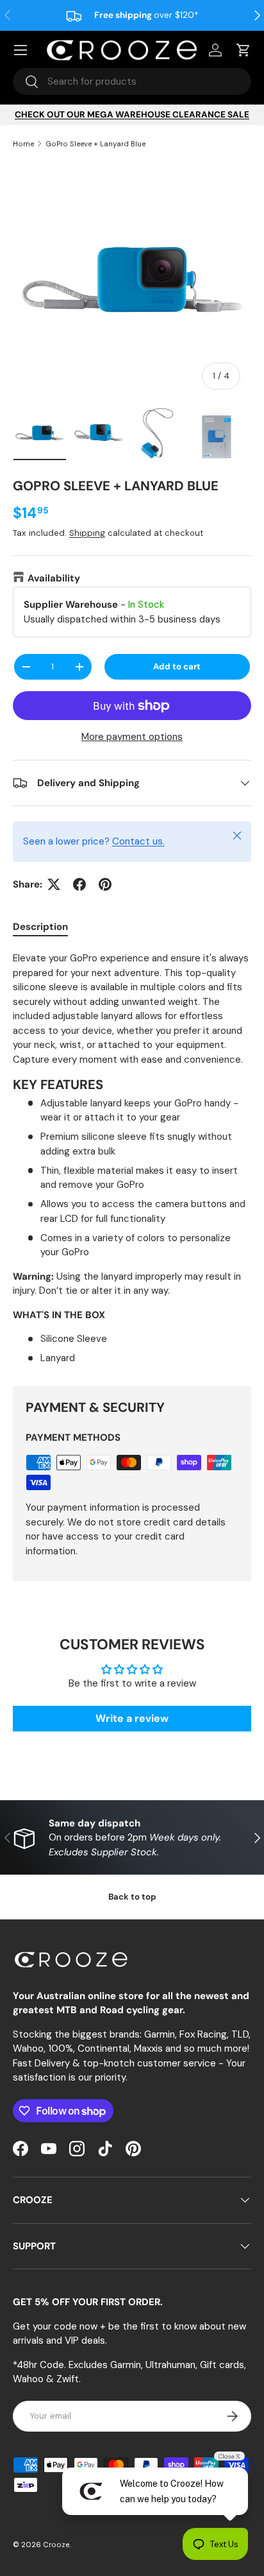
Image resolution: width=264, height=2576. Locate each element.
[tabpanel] (132, 1158)
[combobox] (132, 82)
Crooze (56, 2545)
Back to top (132, 1897)
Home (23, 144)
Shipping (87, 533)
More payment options (132, 737)
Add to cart (177, 666)
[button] (243, 50)
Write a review (132, 1718)
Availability (54, 578)
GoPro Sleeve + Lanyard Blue (95, 144)
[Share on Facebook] (79, 884)
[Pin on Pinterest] (105, 884)
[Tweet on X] (54, 884)
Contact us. (138, 841)
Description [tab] (40, 927)
